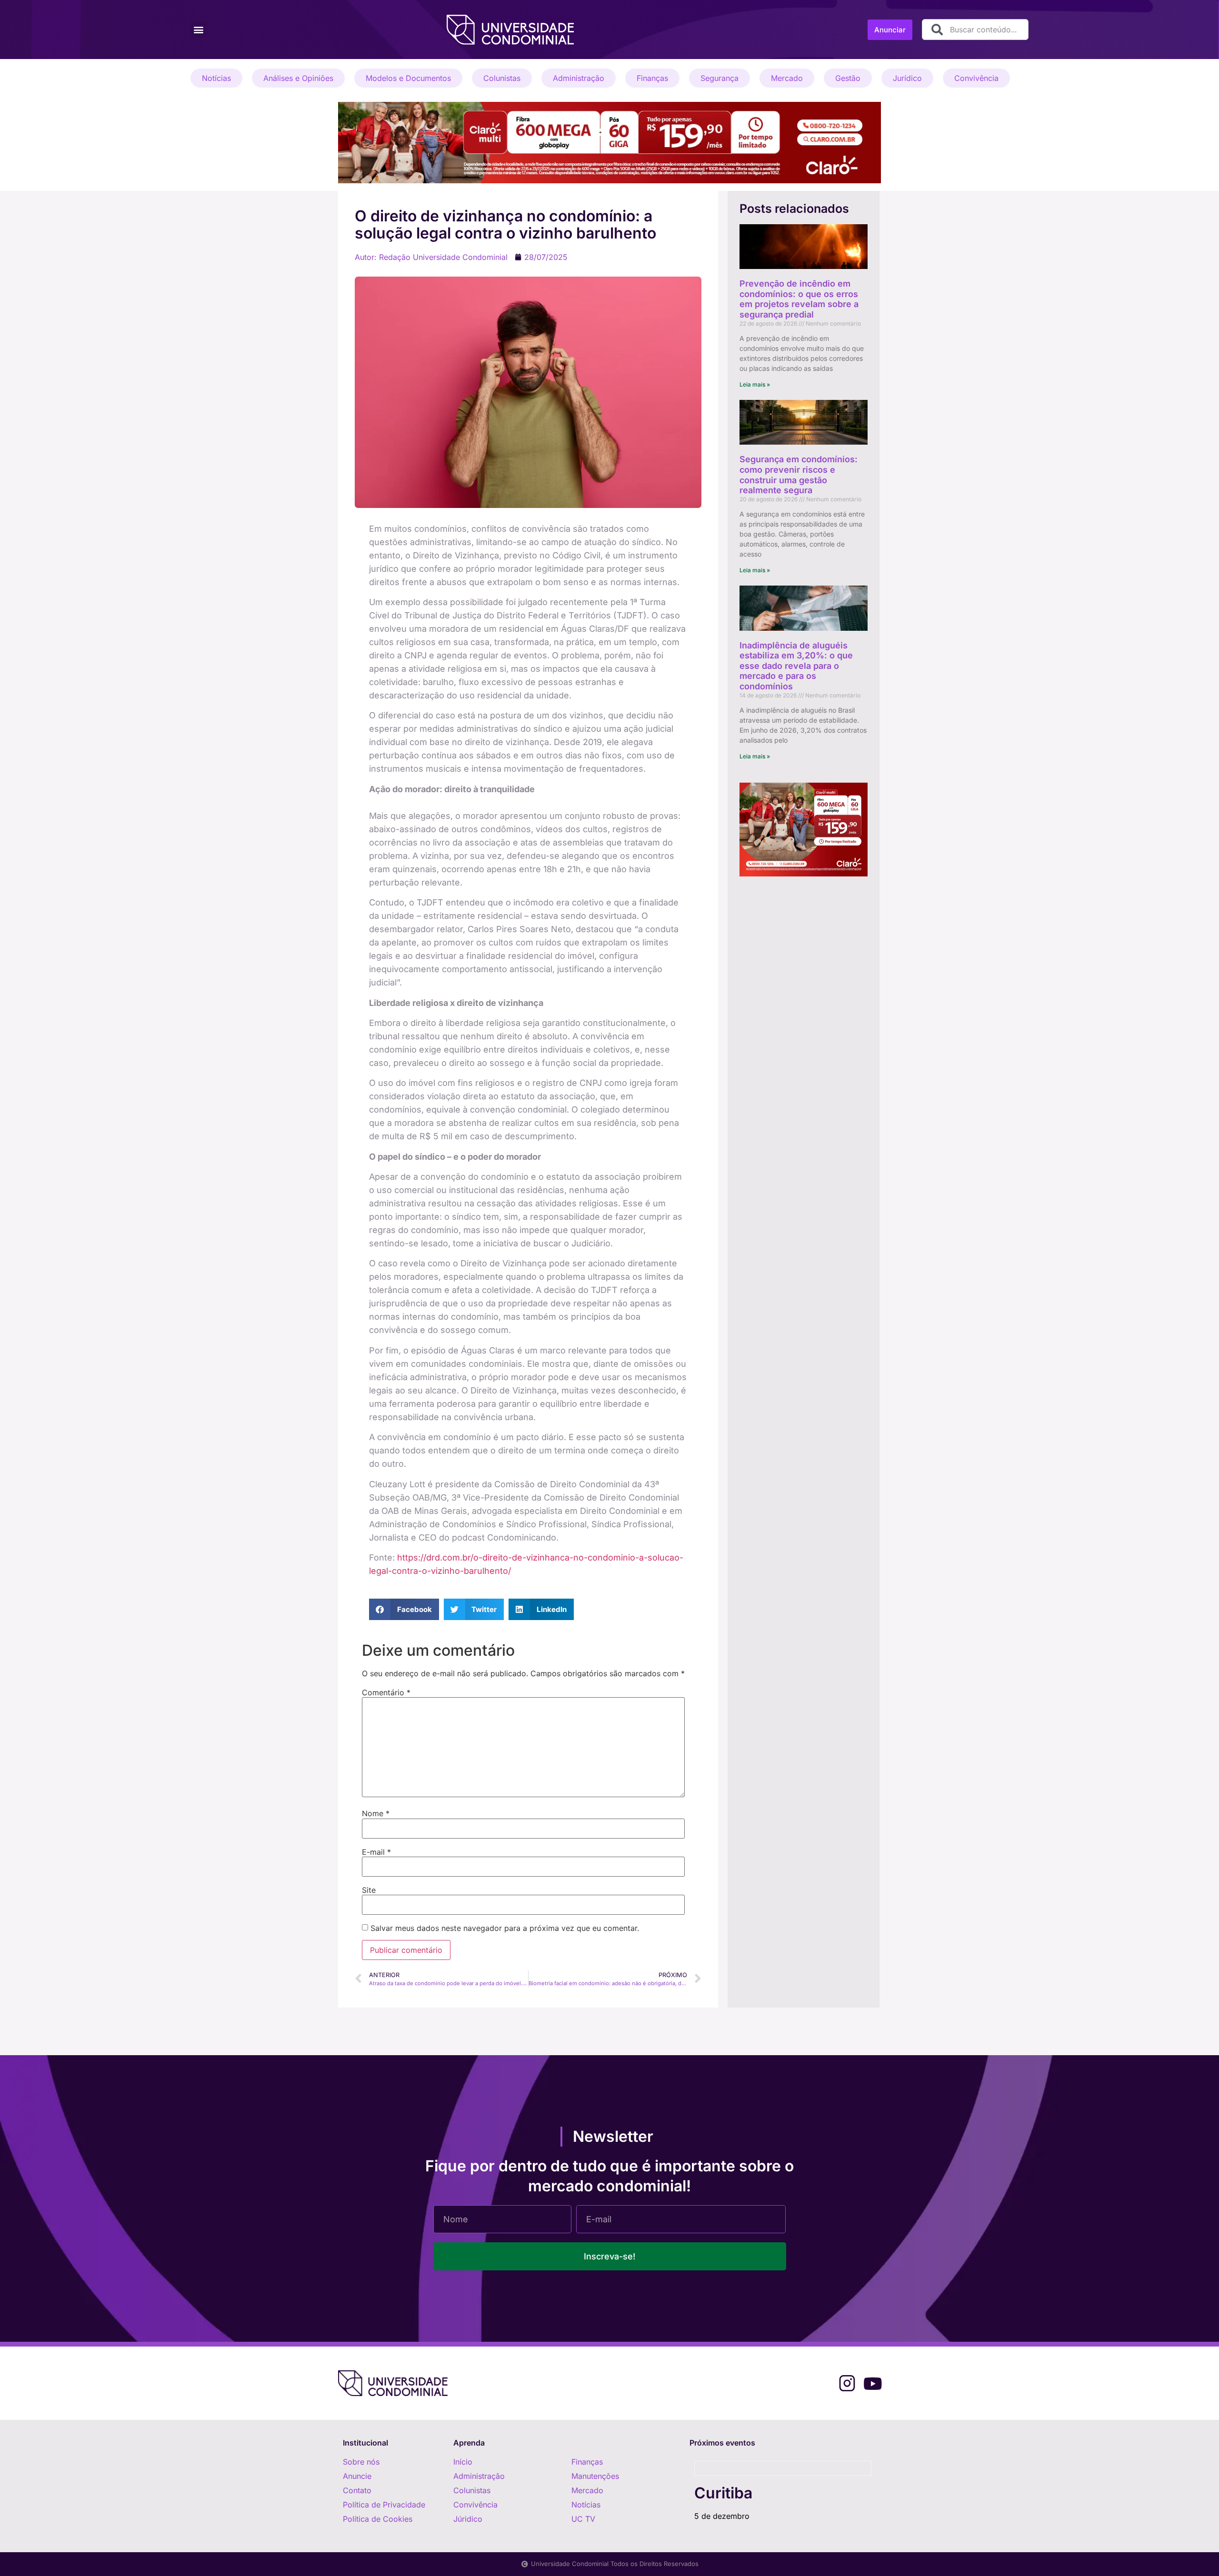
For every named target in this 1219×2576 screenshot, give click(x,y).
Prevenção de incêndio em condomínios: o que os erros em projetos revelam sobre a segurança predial (799, 299)
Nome (376, 1813)
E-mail (376, 1852)
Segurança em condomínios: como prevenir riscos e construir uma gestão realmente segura (799, 475)
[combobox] (975, 30)
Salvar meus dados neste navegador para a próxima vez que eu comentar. (505, 1928)
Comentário (386, 1692)
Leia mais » (755, 384)
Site (369, 1890)
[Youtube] (873, 2383)
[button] (198, 30)
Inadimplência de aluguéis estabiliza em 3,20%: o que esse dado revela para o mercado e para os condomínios (796, 666)
